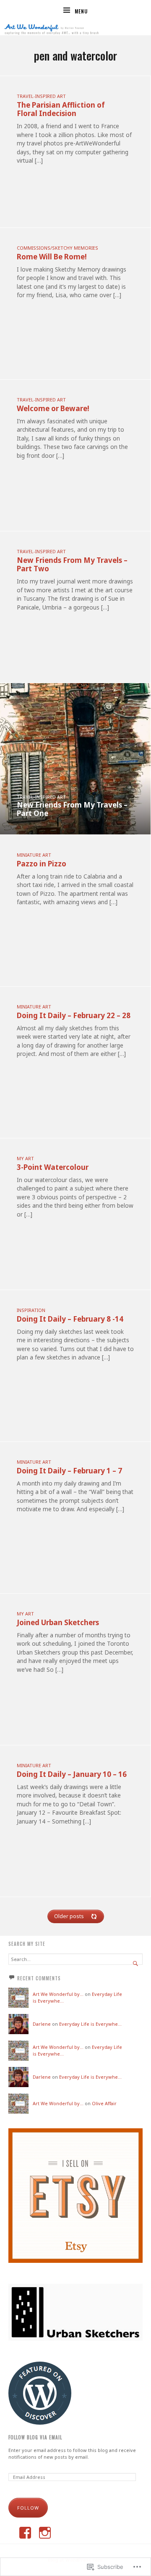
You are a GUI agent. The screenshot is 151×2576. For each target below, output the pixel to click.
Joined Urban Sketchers (58, 1622)
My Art (25, 1158)
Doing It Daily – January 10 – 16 (72, 1774)
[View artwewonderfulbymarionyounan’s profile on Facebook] (25, 2533)
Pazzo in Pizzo (42, 864)
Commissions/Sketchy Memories (57, 248)
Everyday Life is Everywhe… (90, 2024)
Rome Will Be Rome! (52, 257)
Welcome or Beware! (53, 408)
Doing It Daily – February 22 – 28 (74, 1015)
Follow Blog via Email (35, 2437)
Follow (28, 2508)
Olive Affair (104, 2103)
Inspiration (31, 1310)
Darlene (42, 2024)
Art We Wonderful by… (58, 1994)
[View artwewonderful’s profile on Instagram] (45, 2533)
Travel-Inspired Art (41, 96)
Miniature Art (34, 855)
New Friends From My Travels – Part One (72, 809)
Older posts (69, 1916)
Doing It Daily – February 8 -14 (70, 1319)
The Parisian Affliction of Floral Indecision (61, 109)
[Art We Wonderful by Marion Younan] (75, 28)
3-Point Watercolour (53, 1167)
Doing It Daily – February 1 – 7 (69, 1471)
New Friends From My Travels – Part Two (72, 564)
